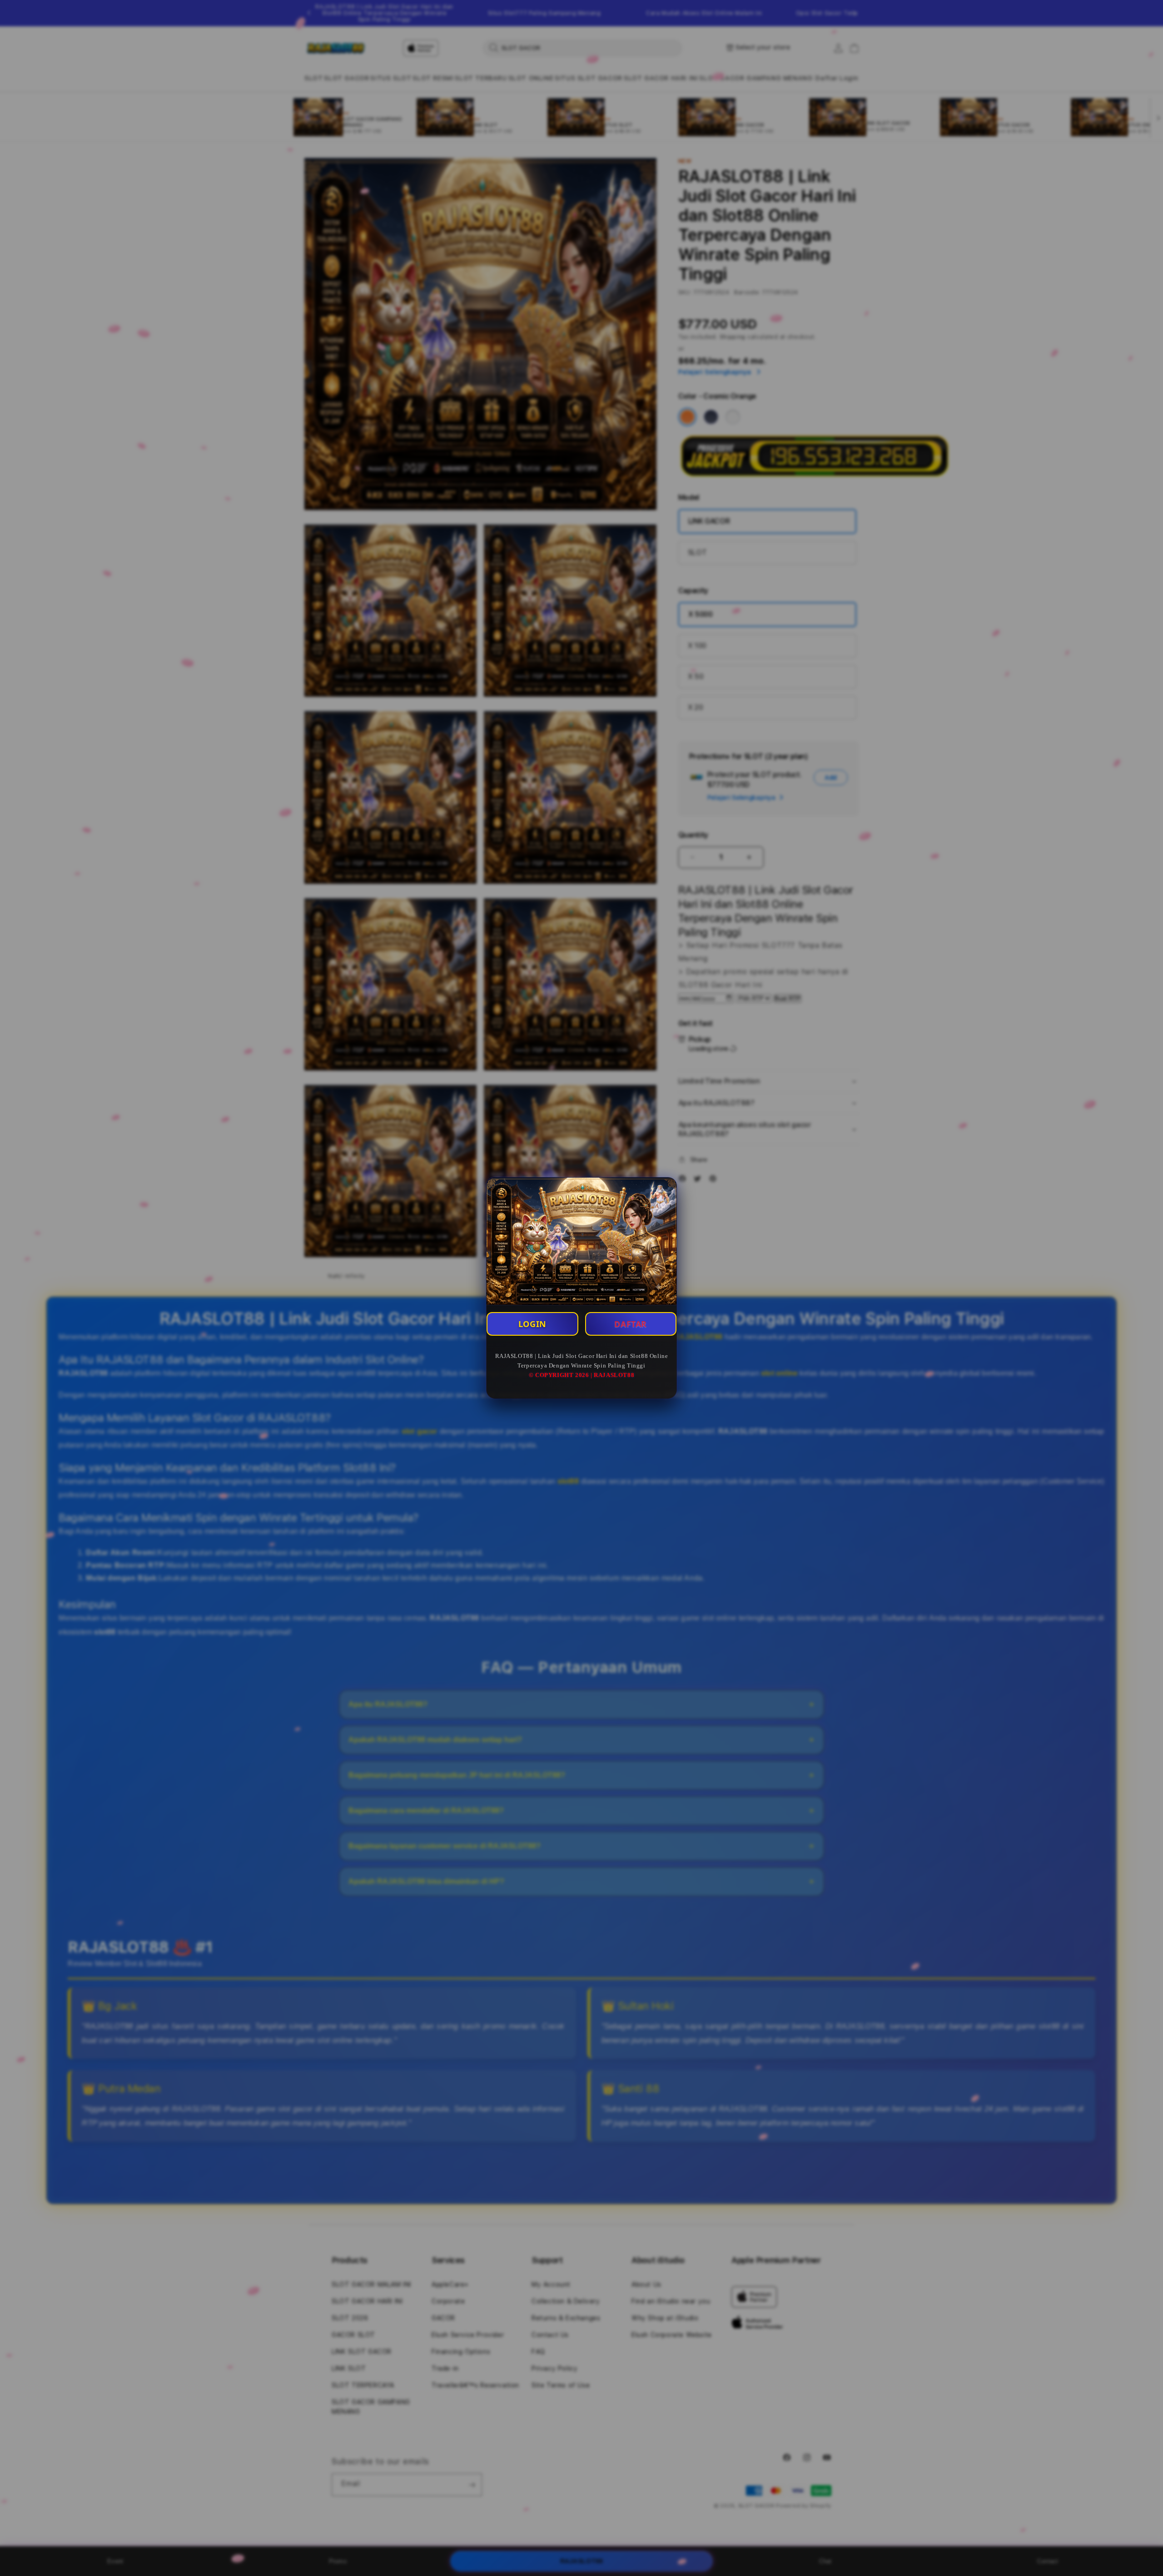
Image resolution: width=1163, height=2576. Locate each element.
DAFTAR (631, 1324)
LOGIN (532, 1324)
